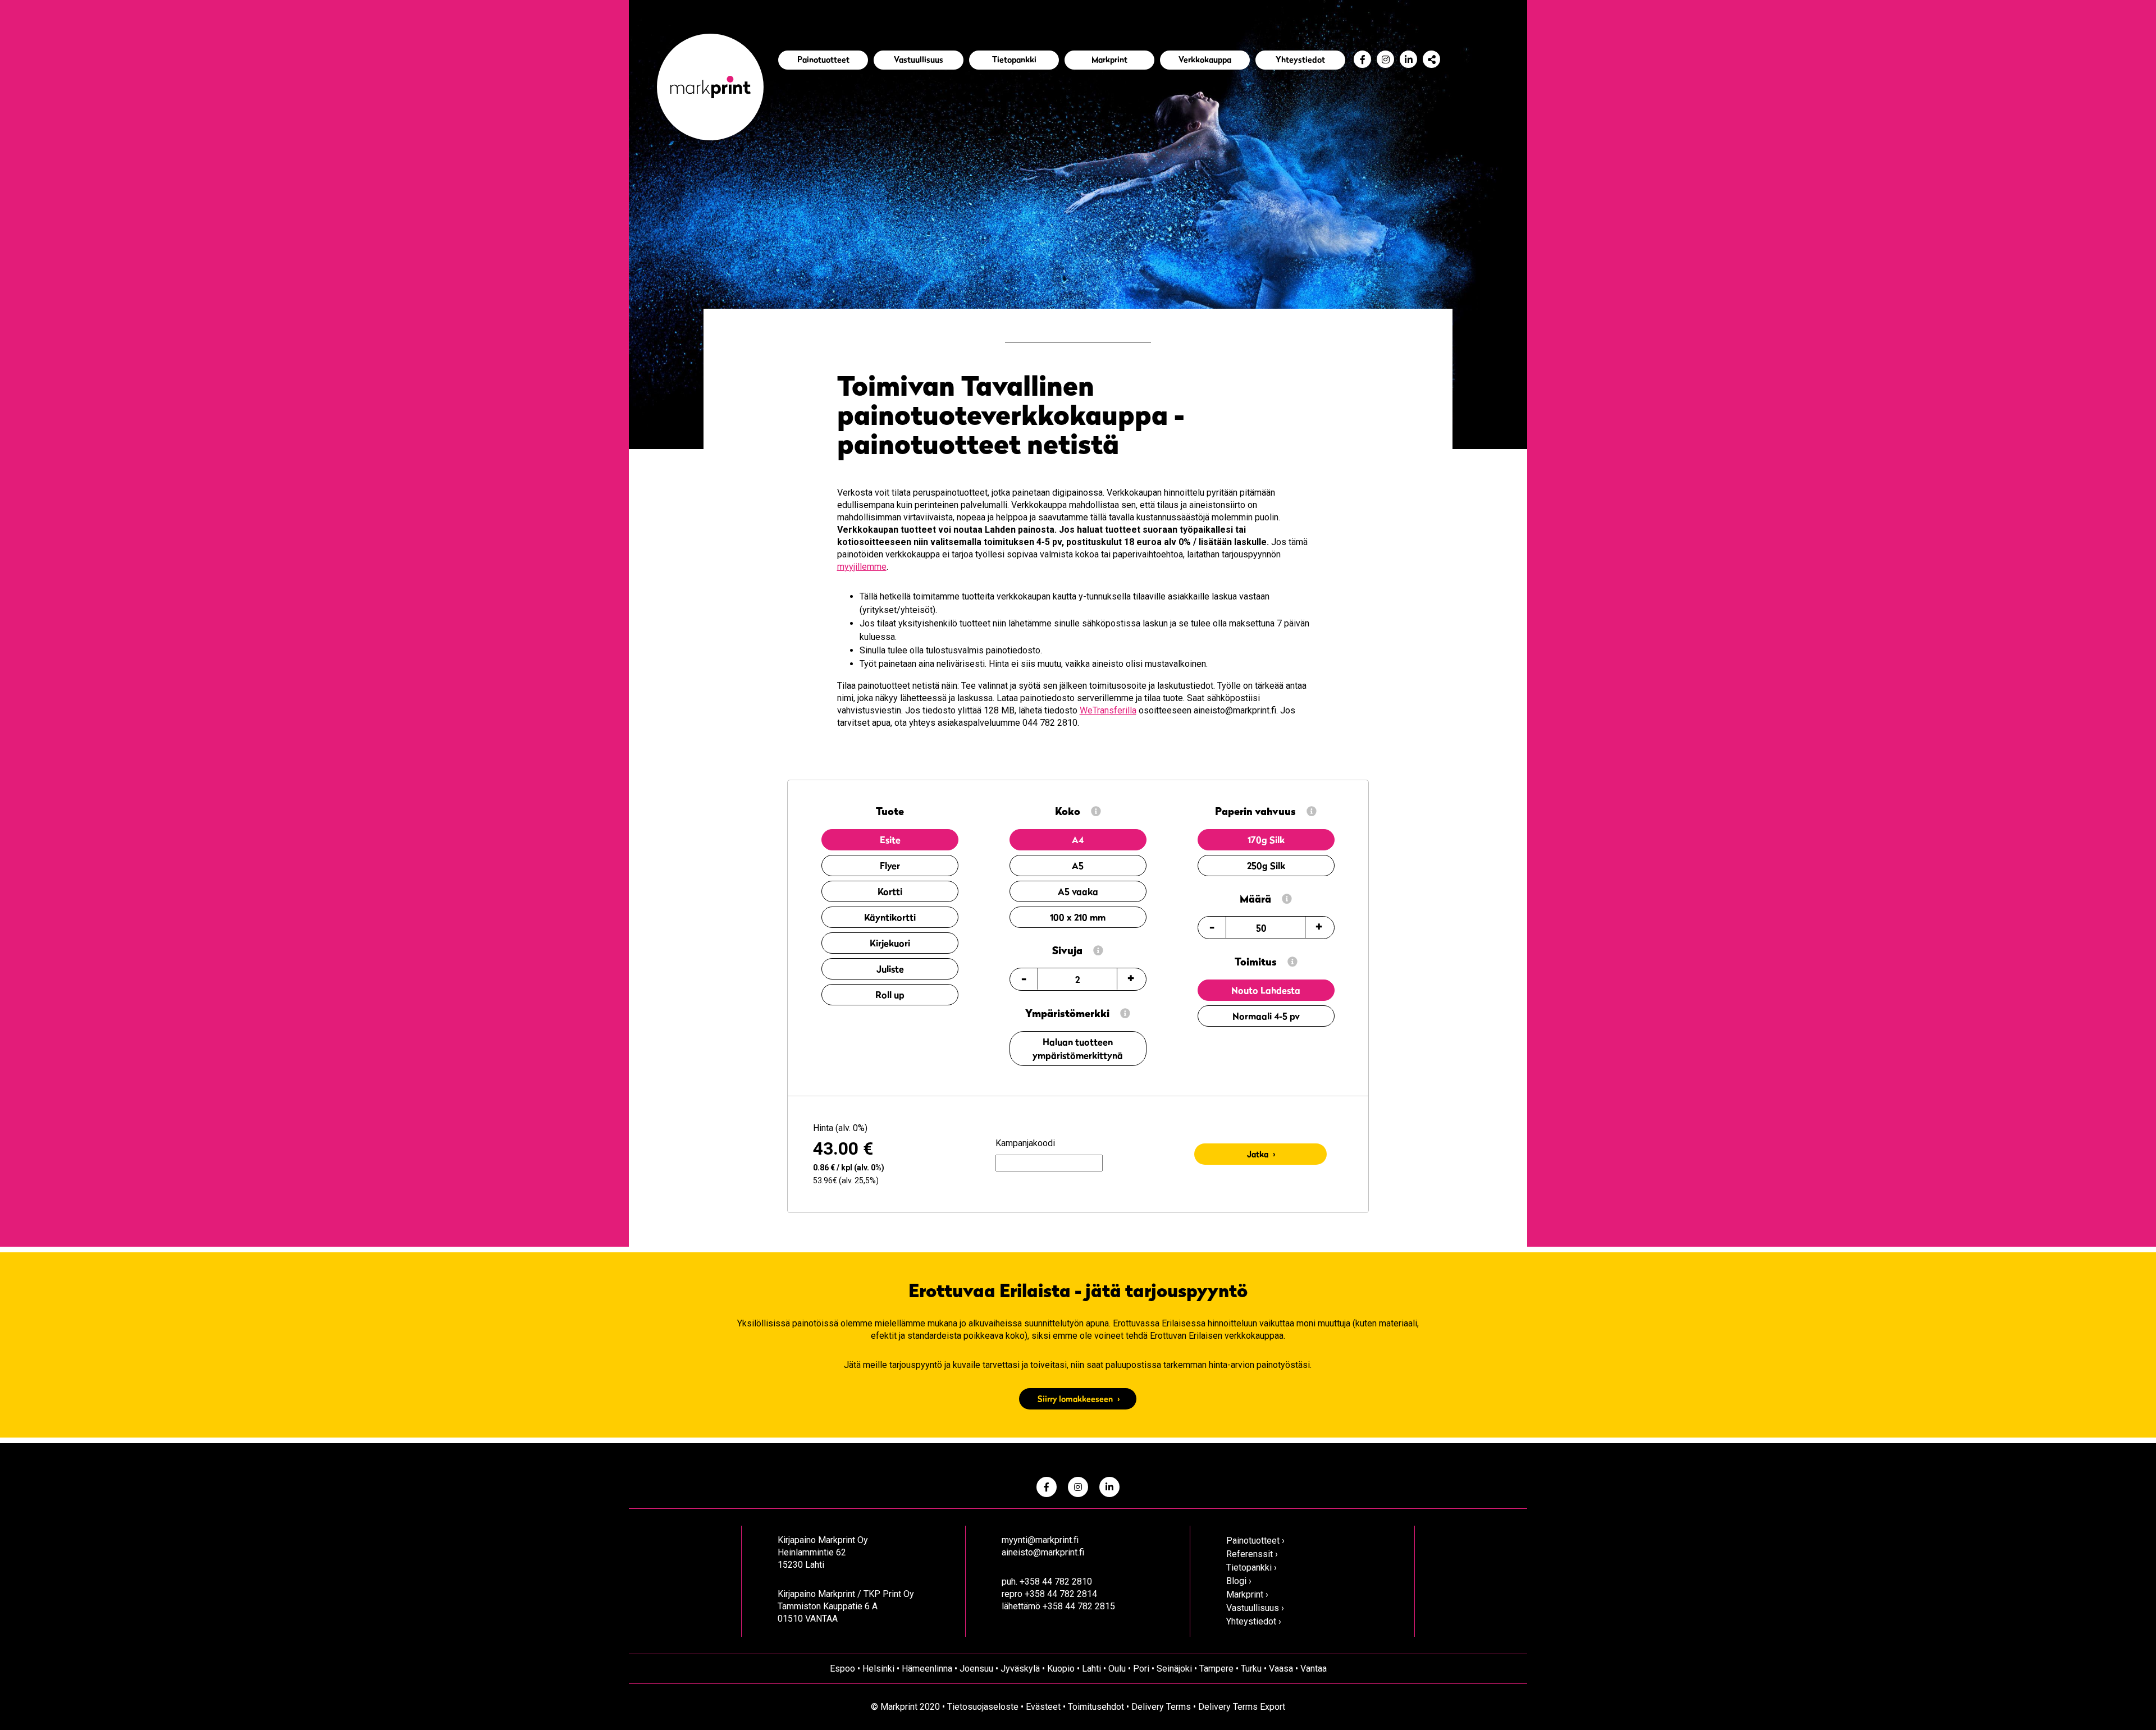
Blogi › (1239, 1581)
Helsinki (878, 1669)
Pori (1141, 1669)
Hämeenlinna (927, 1669)
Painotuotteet (823, 59)
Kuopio (1061, 1669)
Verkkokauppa (1205, 59)
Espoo (842, 1669)
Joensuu (976, 1669)
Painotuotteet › (1255, 1541)
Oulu (1117, 1669)
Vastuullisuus (919, 59)
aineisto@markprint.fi (1043, 1552)
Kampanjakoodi (1025, 1143)
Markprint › (1247, 1594)
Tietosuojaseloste (983, 1707)
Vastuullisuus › (1255, 1608)
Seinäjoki (1174, 1669)
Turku (1251, 1669)
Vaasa (1281, 1669)
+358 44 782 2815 (1079, 1606)
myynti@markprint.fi (1040, 1540)
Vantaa (1314, 1669)
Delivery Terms (1161, 1707)
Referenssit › (1252, 1554)
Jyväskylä (1020, 1669)
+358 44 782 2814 (1061, 1594)
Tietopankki (1014, 59)
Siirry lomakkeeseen (1075, 1399)
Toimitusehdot (1096, 1707)
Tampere (1216, 1669)
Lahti (1091, 1669)
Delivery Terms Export (1242, 1707)
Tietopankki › (1251, 1567)
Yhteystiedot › (1254, 1621)
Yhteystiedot (1300, 59)
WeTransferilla (1108, 710)
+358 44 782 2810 (1056, 1582)
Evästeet (1043, 1707)
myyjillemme (862, 567)
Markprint (1109, 59)
